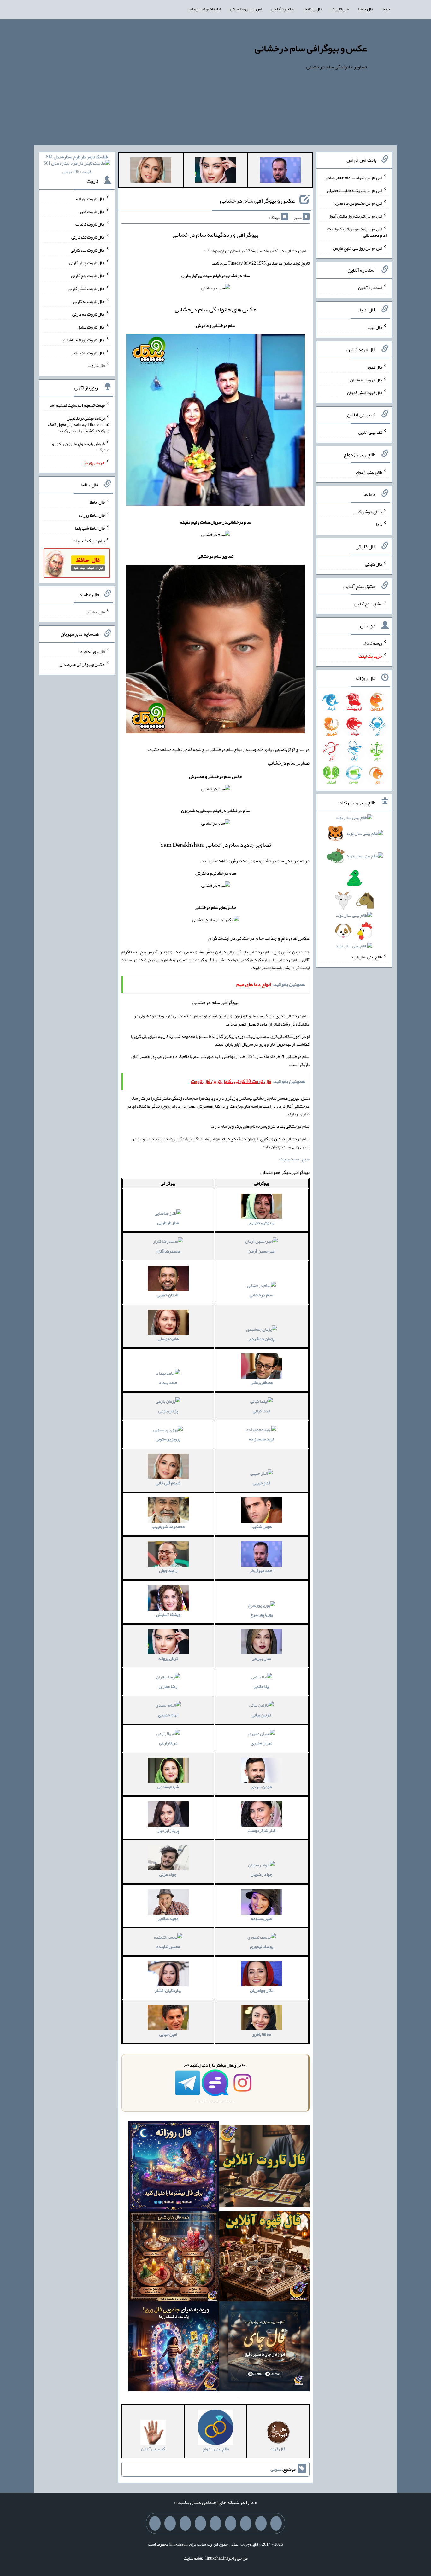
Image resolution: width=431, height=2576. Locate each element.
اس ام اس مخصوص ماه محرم (358, 203)
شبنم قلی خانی (168, 1483)
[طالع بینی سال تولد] (354, 884)
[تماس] (215, 2523)
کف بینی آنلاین (370, 432)
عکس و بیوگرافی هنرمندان (82, 664)
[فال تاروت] (264, 2167)
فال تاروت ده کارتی (89, 314)
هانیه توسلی (168, 1339)
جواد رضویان (261, 1874)
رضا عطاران (168, 1686)
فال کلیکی (374, 564)
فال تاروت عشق (91, 327)
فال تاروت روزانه (90, 199)
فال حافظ (366, 9)
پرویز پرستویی (168, 1439)
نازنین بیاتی (261, 1715)
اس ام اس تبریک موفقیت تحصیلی (354, 190)
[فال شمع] (174, 2258)
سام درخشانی (261, 1295)
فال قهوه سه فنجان (366, 380)
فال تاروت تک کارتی (88, 237)
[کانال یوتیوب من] (170, 2523)
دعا (379, 524)
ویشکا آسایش (168, 1614)
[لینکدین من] (155, 2523)
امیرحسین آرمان (261, 1251)
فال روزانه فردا (92, 651)
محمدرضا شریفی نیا (168, 1526)
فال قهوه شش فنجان (365, 393)
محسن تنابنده (168, 1946)
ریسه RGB (373, 643)
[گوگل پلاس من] (185, 2523)
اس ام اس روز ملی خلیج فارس (357, 248)
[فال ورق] (174, 2348)
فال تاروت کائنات (90, 224)
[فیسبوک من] (246, 2523)
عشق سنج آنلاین (368, 603)
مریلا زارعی (168, 1743)
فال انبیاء (375, 327)
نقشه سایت (193, 2558)
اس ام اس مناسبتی (246, 9)
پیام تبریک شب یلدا (89, 541)
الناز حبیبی (261, 1483)
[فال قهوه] (264, 2258)
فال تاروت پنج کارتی (88, 276)
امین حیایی (168, 2034)
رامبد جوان (168, 1570)
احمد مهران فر (261, 1570)
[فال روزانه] (174, 2167)
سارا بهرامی (261, 1658)
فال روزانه (313, 9)
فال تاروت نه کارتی (89, 301)
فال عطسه (96, 612)
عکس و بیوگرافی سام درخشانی (311, 48)
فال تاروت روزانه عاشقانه (83, 340)
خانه (387, 9)
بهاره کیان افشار (168, 1990)
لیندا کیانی (261, 1411)
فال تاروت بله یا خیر (88, 352)
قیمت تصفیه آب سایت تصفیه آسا (77, 405)
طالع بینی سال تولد (366, 957)
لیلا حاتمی (262, 1686)
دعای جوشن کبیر (368, 511)
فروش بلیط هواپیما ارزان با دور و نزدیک (81, 446)
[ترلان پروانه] (215, 171)
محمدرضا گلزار (168, 1251)
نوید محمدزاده (261, 1439)
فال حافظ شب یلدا (90, 528)
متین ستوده (261, 1918)
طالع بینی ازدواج (369, 472)
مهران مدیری (262, 1743)
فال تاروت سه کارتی (88, 250)
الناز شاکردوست (262, 1830)
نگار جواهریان (262, 1990)
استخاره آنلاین (283, 9)
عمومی (276, 2469)
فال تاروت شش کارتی (86, 288)
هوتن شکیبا (262, 1526)
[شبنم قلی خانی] (151, 171)
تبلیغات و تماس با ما (205, 9)
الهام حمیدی (168, 1715)
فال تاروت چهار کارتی (87, 263)
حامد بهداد (168, 1382)
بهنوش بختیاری (261, 1223)
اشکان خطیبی (168, 1295)
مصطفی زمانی (262, 1382)
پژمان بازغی (168, 1411)
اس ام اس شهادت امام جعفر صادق (353, 177)
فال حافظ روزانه (92, 515)
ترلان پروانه (168, 1658)
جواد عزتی (168, 1874)
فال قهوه (375, 367)
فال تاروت (340, 9)
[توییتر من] (200, 2523)
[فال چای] (264, 2348)
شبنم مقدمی (168, 1787)
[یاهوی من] (276, 2523)
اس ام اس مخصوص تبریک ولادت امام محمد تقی (357, 232)
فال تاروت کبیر (92, 211)
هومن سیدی (261, 1787)
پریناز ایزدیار (168, 1830)
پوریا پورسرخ (261, 1614)
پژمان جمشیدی (261, 1339)
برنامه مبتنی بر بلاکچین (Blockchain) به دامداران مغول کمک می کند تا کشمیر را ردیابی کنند (79, 424)
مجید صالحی (168, 1918)
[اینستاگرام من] (231, 2523)
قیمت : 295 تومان (77, 164)
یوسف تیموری (262, 1946)
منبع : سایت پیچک (294, 1159)
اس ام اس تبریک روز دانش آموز (356, 216)
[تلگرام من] (261, 2523)
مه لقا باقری (261, 2034)
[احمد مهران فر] (280, 171)
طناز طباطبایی (168, 1223)
